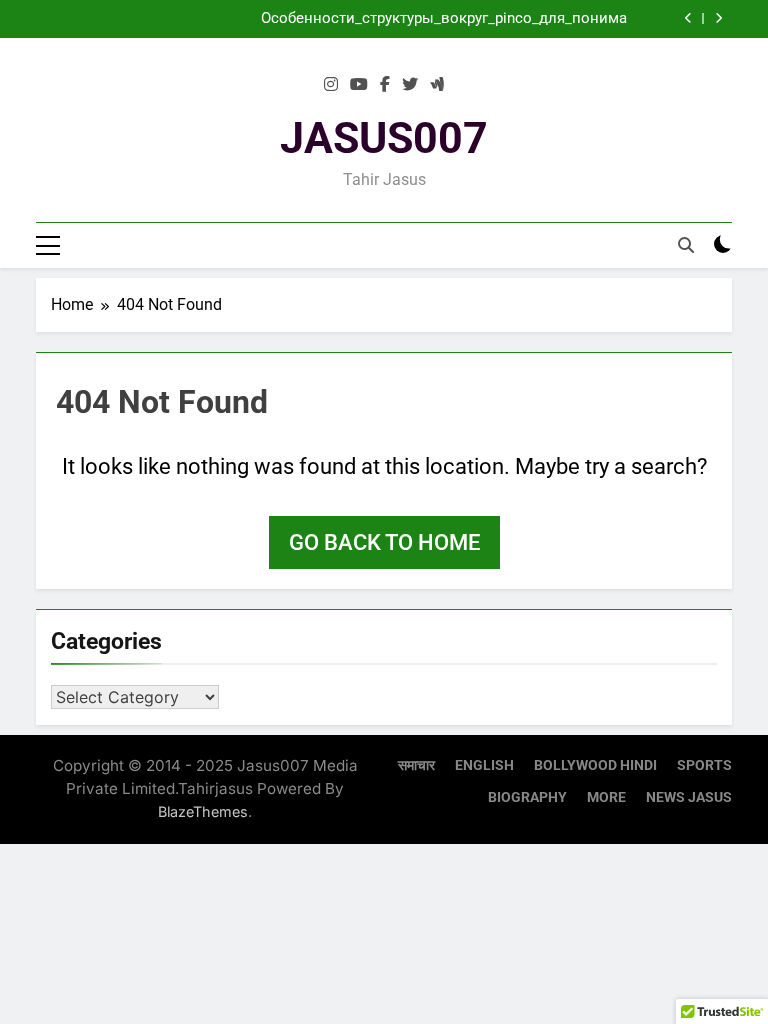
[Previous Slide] (688, 18)
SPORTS (704, 765)
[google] (437, 85)
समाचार (416, 765)
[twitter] (410, 85)
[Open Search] (686, 245)
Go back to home (384, 542)
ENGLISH (484, 765)
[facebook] (385, 85)
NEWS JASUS (689, 797)
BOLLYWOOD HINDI (595, 765)
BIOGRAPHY (527, 797)
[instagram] (331, 85)
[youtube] (359, 85)
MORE (606, 797)
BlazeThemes (203, 811)
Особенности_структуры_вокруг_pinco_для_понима (444, 19)
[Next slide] (718, 18)
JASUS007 (384, 138)
